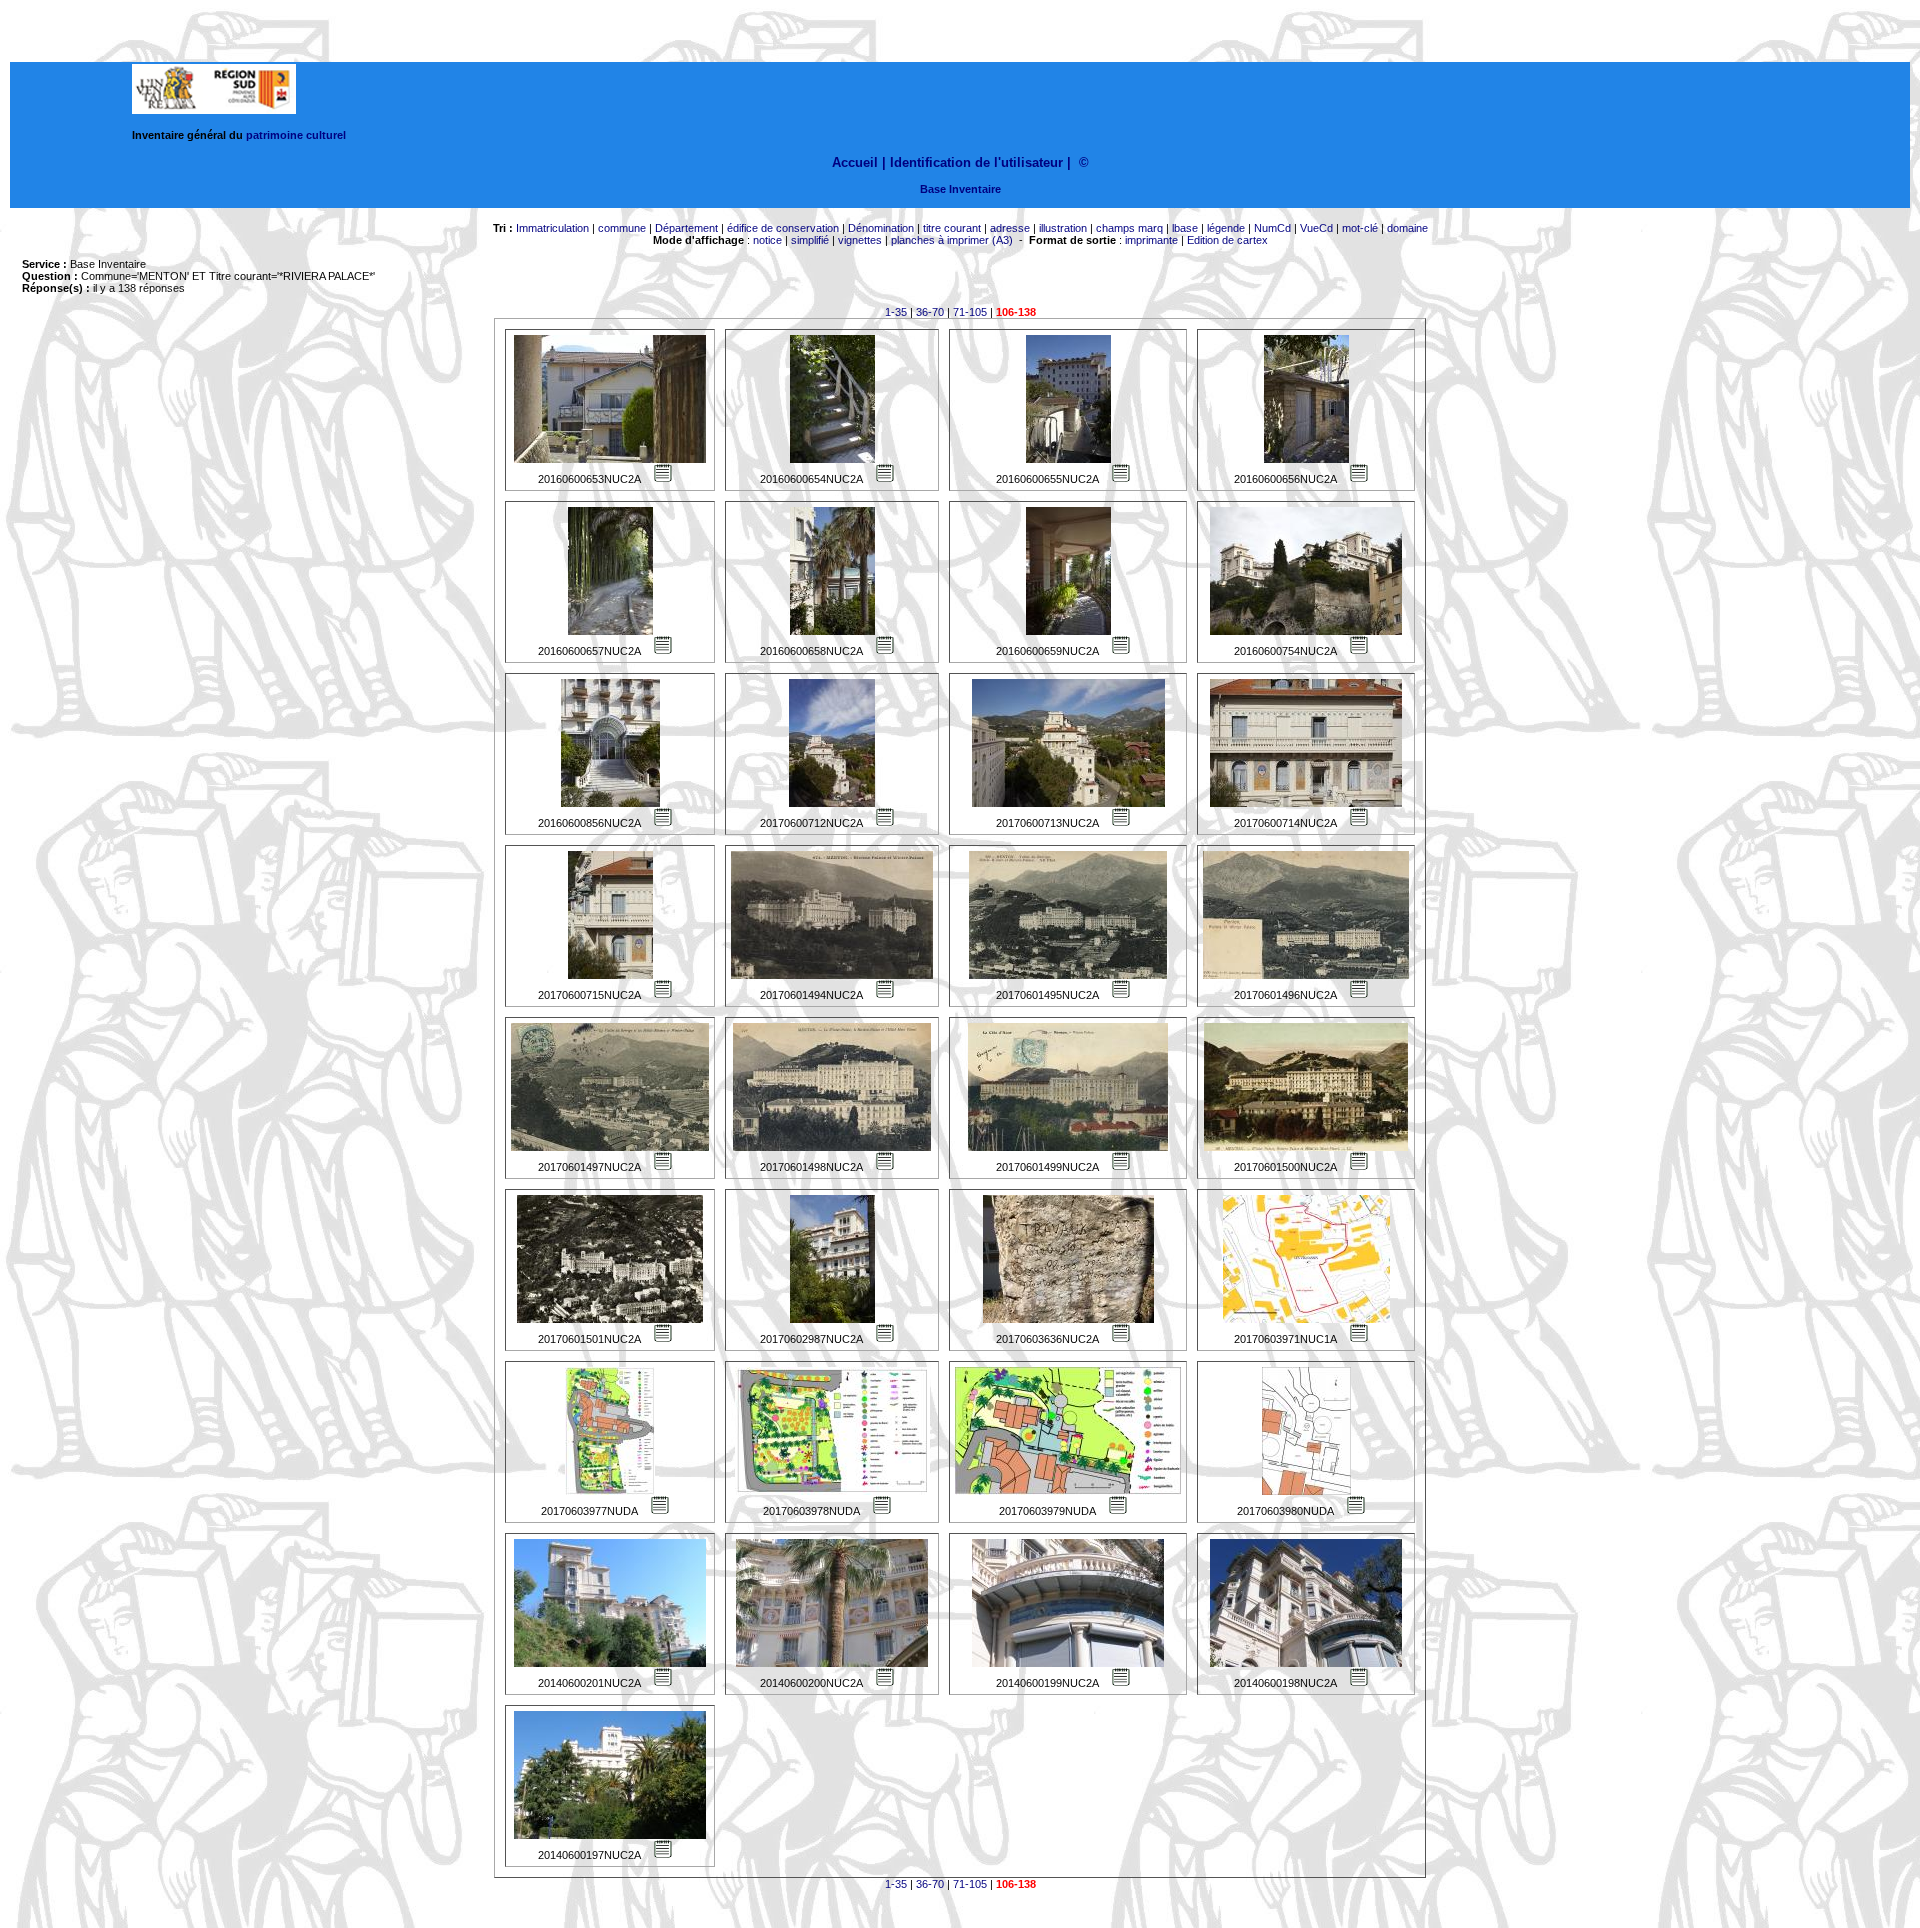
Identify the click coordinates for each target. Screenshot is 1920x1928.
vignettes (860, 240)
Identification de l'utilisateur (976, 162)
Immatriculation (552, 228)
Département (686, 228)
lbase (1185, 228)
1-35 (896, 312)
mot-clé (1360, 228)
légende (1226, 228)
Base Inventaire (960, 189)
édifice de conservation (783, 228)
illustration (1063, 228)
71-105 (970, 312)
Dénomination (881, 228)
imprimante (1151, 240)
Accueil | (859, 162)
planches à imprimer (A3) (952, 240)
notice (767, 240)
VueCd (1316, 228)
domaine (1407, 228)
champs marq (1129, 228)
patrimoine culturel (296, 135)
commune (622, 228)
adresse (1010, 228)
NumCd (1272, 228)
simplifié (810, 240)
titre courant (952, 228)
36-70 (930, 312)
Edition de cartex (1227, 240)
